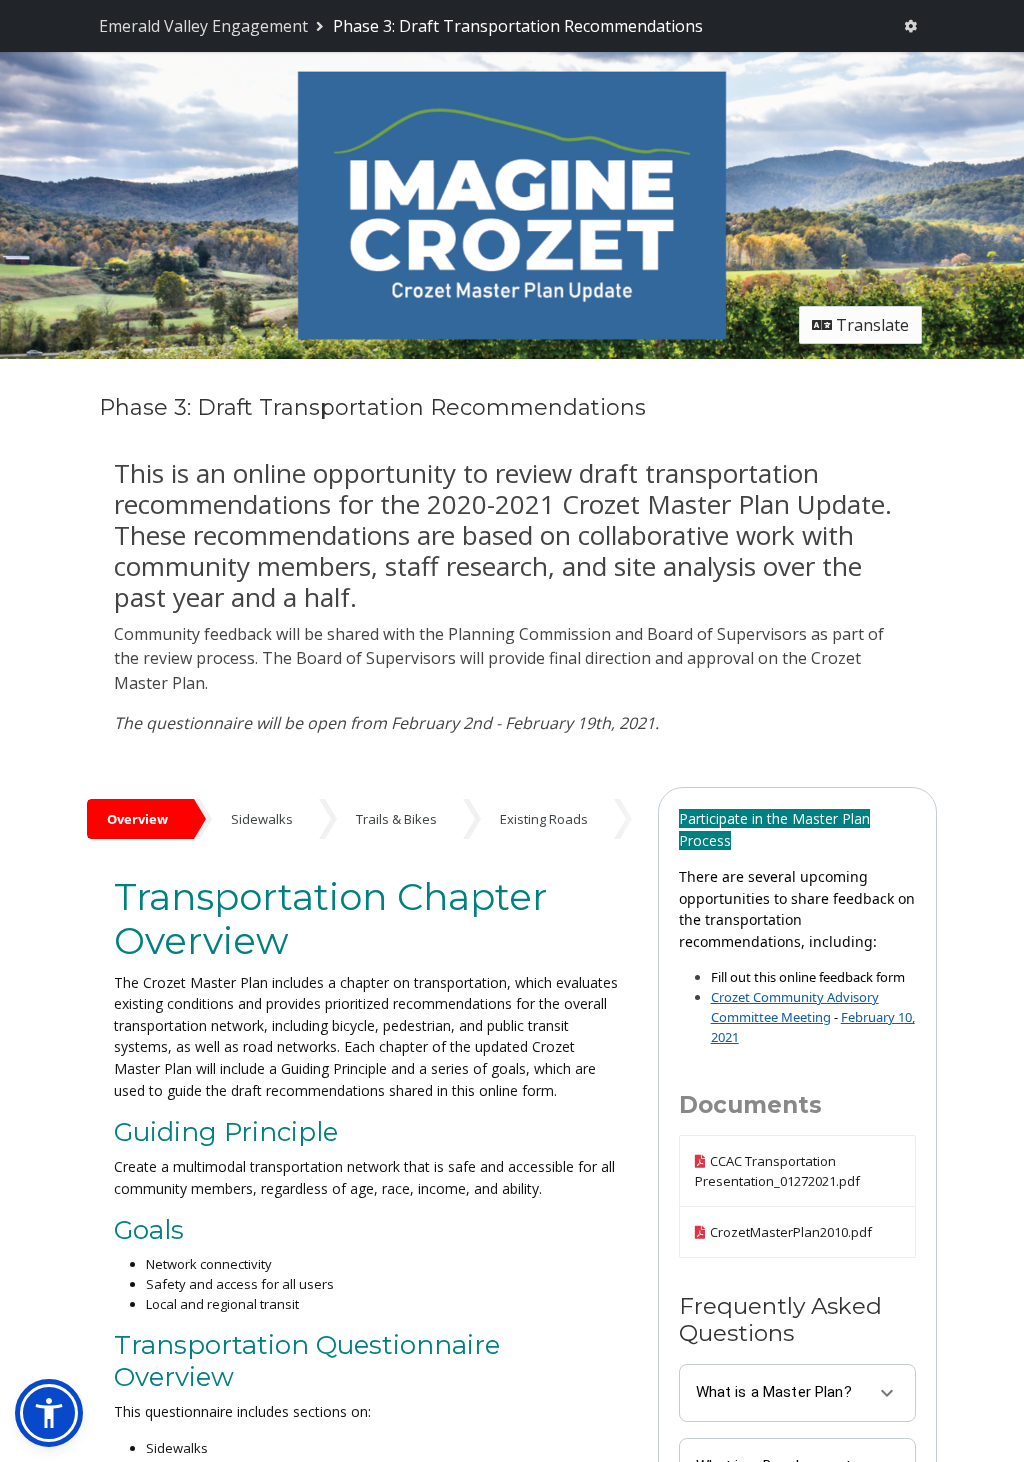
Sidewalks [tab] (262, 819)
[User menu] (910, 26)
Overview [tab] (137, 819)
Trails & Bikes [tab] (396, 819)
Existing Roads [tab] (544, 819)
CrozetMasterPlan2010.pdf (791, 1232)
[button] (49, 1413)
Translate (870, 325)
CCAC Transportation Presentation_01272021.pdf (777, 1171)
